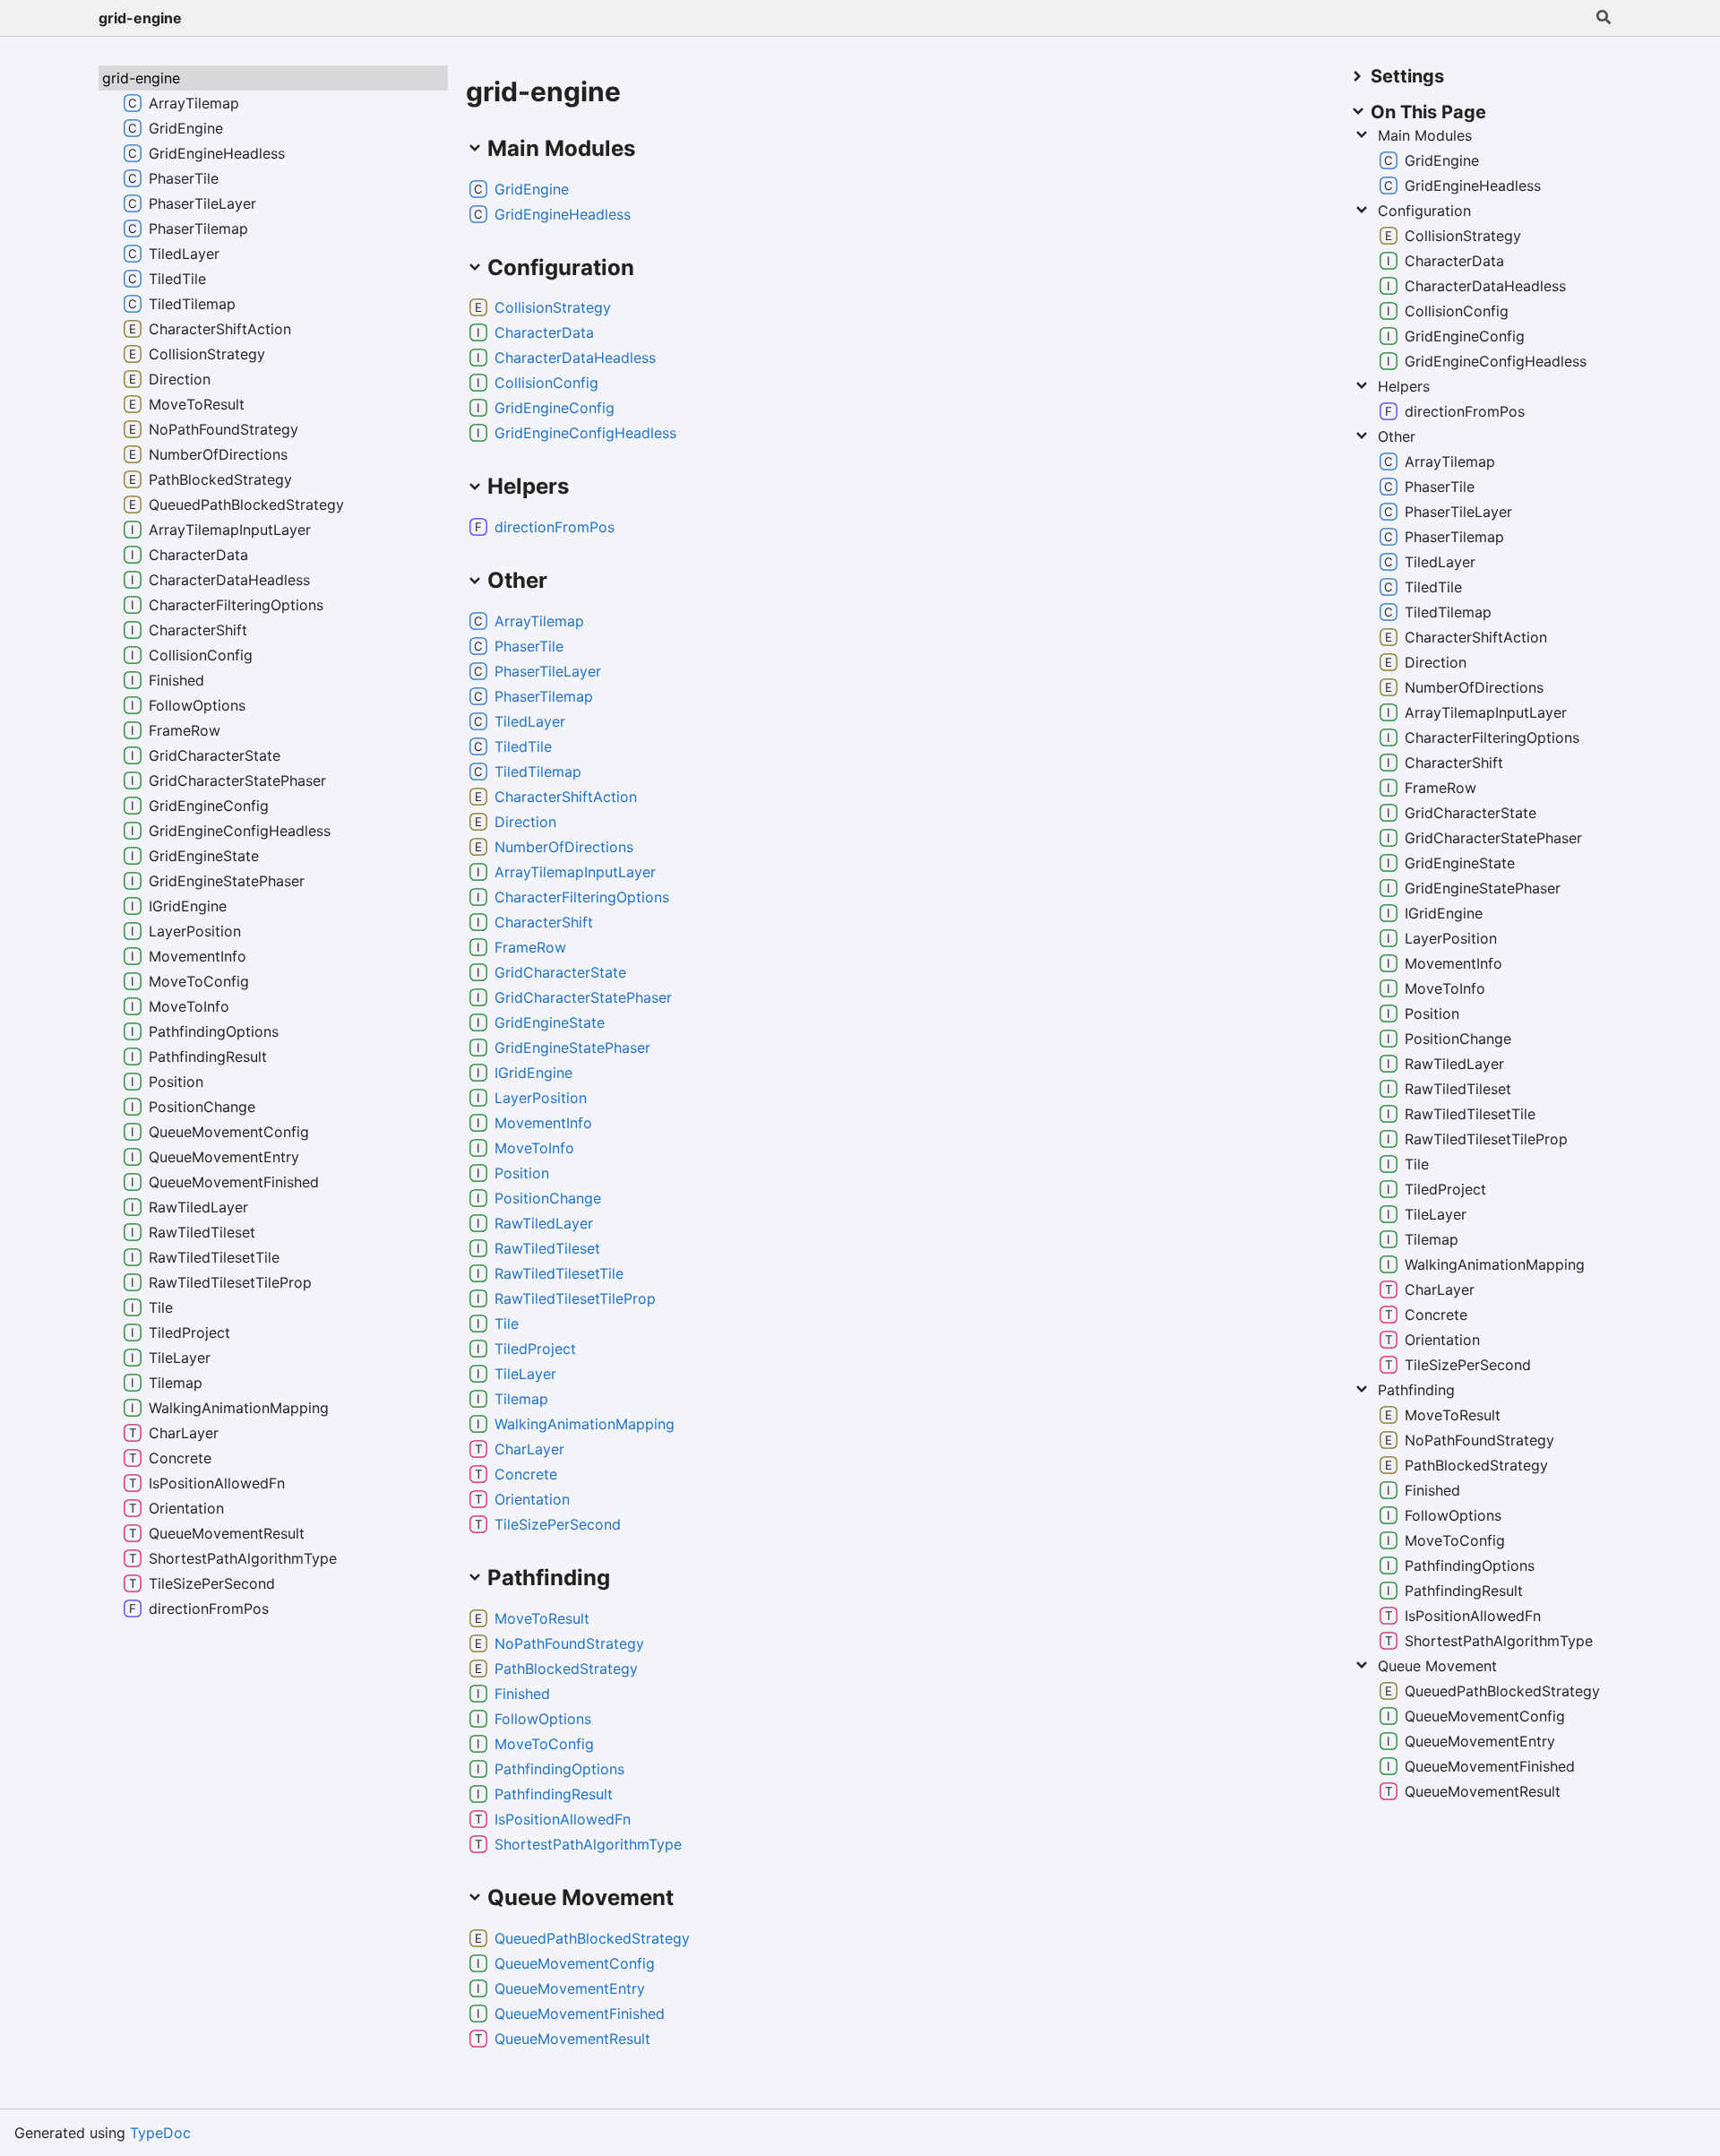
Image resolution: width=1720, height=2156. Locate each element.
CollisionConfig (546, 383)
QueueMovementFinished (580, 2014)
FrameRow (530, 947)
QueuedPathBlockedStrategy (592, 1938)
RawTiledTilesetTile (559, 1273)
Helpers (1404, 386)
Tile (507, 1324)
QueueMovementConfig (575, 1963)
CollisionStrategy (553, 307)
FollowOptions (543, 1719)
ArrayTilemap (539, 621)
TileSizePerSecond (558, 1524)
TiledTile (523, 746)
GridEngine (532, 189)
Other (1397, 436)
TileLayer (525, 1374)
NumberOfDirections (564, 847)
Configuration (1424, 211)
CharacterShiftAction (566, 797)
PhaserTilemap (544, 696)
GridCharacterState (560, 972)
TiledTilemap (538, 772)
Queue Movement (1437, 1666)
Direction (525, 822)
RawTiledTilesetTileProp (575, 1298)
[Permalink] (583, 189)
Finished (522, 1694)
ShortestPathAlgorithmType (588, 1844)
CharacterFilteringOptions (582, 897)
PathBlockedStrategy (566, 1669)
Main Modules (1425, 135)
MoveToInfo (534, 1148)
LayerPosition (541, 1098)
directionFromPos (555, 527)
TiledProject (535, 1349)
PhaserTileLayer (548, 671)
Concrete (526, 1474)
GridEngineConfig (555, 408)
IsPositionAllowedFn (563, 1819)
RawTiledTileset (547, 1248)
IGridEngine (533, 1073)
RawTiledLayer (544, 1223)
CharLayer (529, 1449)
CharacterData (544, 332)
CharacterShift (544, 922)
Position (522, 1173)
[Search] (1604, 18)
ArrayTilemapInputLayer (575, 872)
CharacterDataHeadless (575, 358)
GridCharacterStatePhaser (583, 997)
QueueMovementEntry (570, 1988)
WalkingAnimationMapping (585, 1424)
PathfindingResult (554, 1794)
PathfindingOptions (559, 1769)
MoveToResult (542, 1618)
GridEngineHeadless (563, 214)
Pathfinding (1416, 1390)
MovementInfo (543, 1123)
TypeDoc (160, 2133)
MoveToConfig (544, 1744)
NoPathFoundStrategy (569, 1643)
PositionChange (548, 1198)
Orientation (532, 1499)
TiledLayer (530, 721)
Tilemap (521, 1399)
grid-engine (140, 18)
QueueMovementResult (572, 2039)
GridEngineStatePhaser (572, 1048)
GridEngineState (550, 1022)
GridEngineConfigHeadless (585, 433)
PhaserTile (529, 646)
